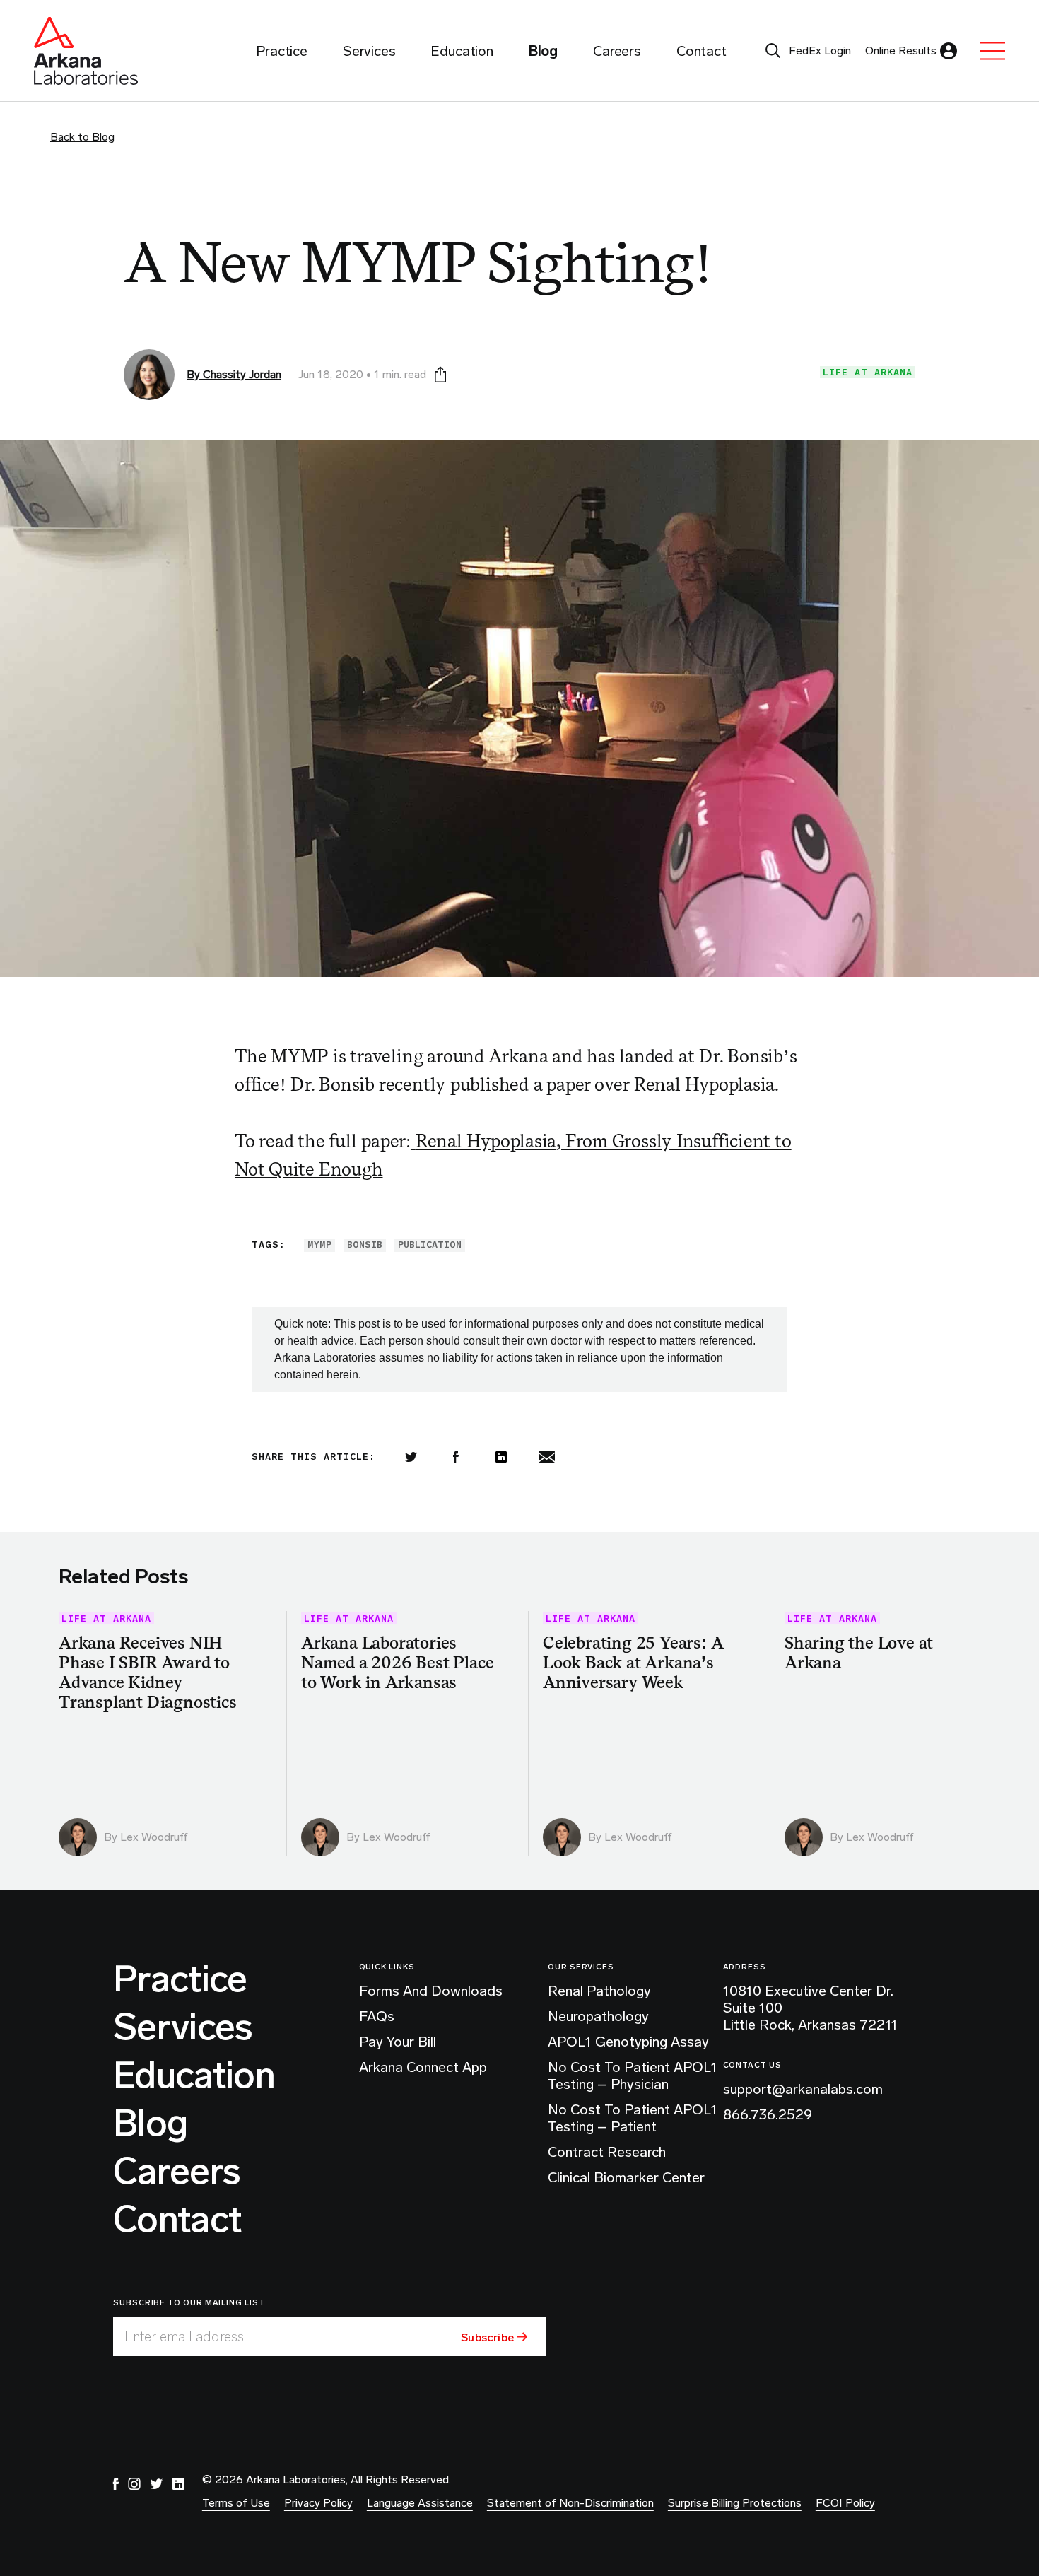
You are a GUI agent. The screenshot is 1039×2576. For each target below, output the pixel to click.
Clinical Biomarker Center (626, 2177)
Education (194, 2076)
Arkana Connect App (423, 2067)
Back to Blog (82, 137)
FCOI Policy (845, 2503)
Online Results (901, 51)
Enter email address (184, 2336)
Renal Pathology (599, 1991)
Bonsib (365, 1245)
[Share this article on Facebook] (456, 1457)
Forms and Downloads (431, 1991)
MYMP (319, 1245)
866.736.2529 (768, 2114)
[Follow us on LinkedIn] (178, 2484)
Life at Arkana (868, 372)
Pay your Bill (398, 2042)
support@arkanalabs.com (803, 2089)
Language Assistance (420, 2503)
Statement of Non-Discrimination (570, 2503)
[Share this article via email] (546, 1457)
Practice (180, 1979)
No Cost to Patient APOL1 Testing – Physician (633, 2076)
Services (183, 2027)
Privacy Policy (318, 2503)
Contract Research (607, 2152)
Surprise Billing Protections (735, 2503)
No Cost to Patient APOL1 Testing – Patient (633, 2118)
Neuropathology (598, 2016)
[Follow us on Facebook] (116, 2484)
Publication (430, 1245)
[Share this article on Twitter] (411, 1457)
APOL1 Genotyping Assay (628, 2042)
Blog (150, 2124)
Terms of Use (236, 2503)
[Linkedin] (501, 1457)
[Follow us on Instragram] (134, 2484)
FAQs (377, 2016)
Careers (177, 2172)
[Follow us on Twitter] (156, 2484)
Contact (177, 2220)
